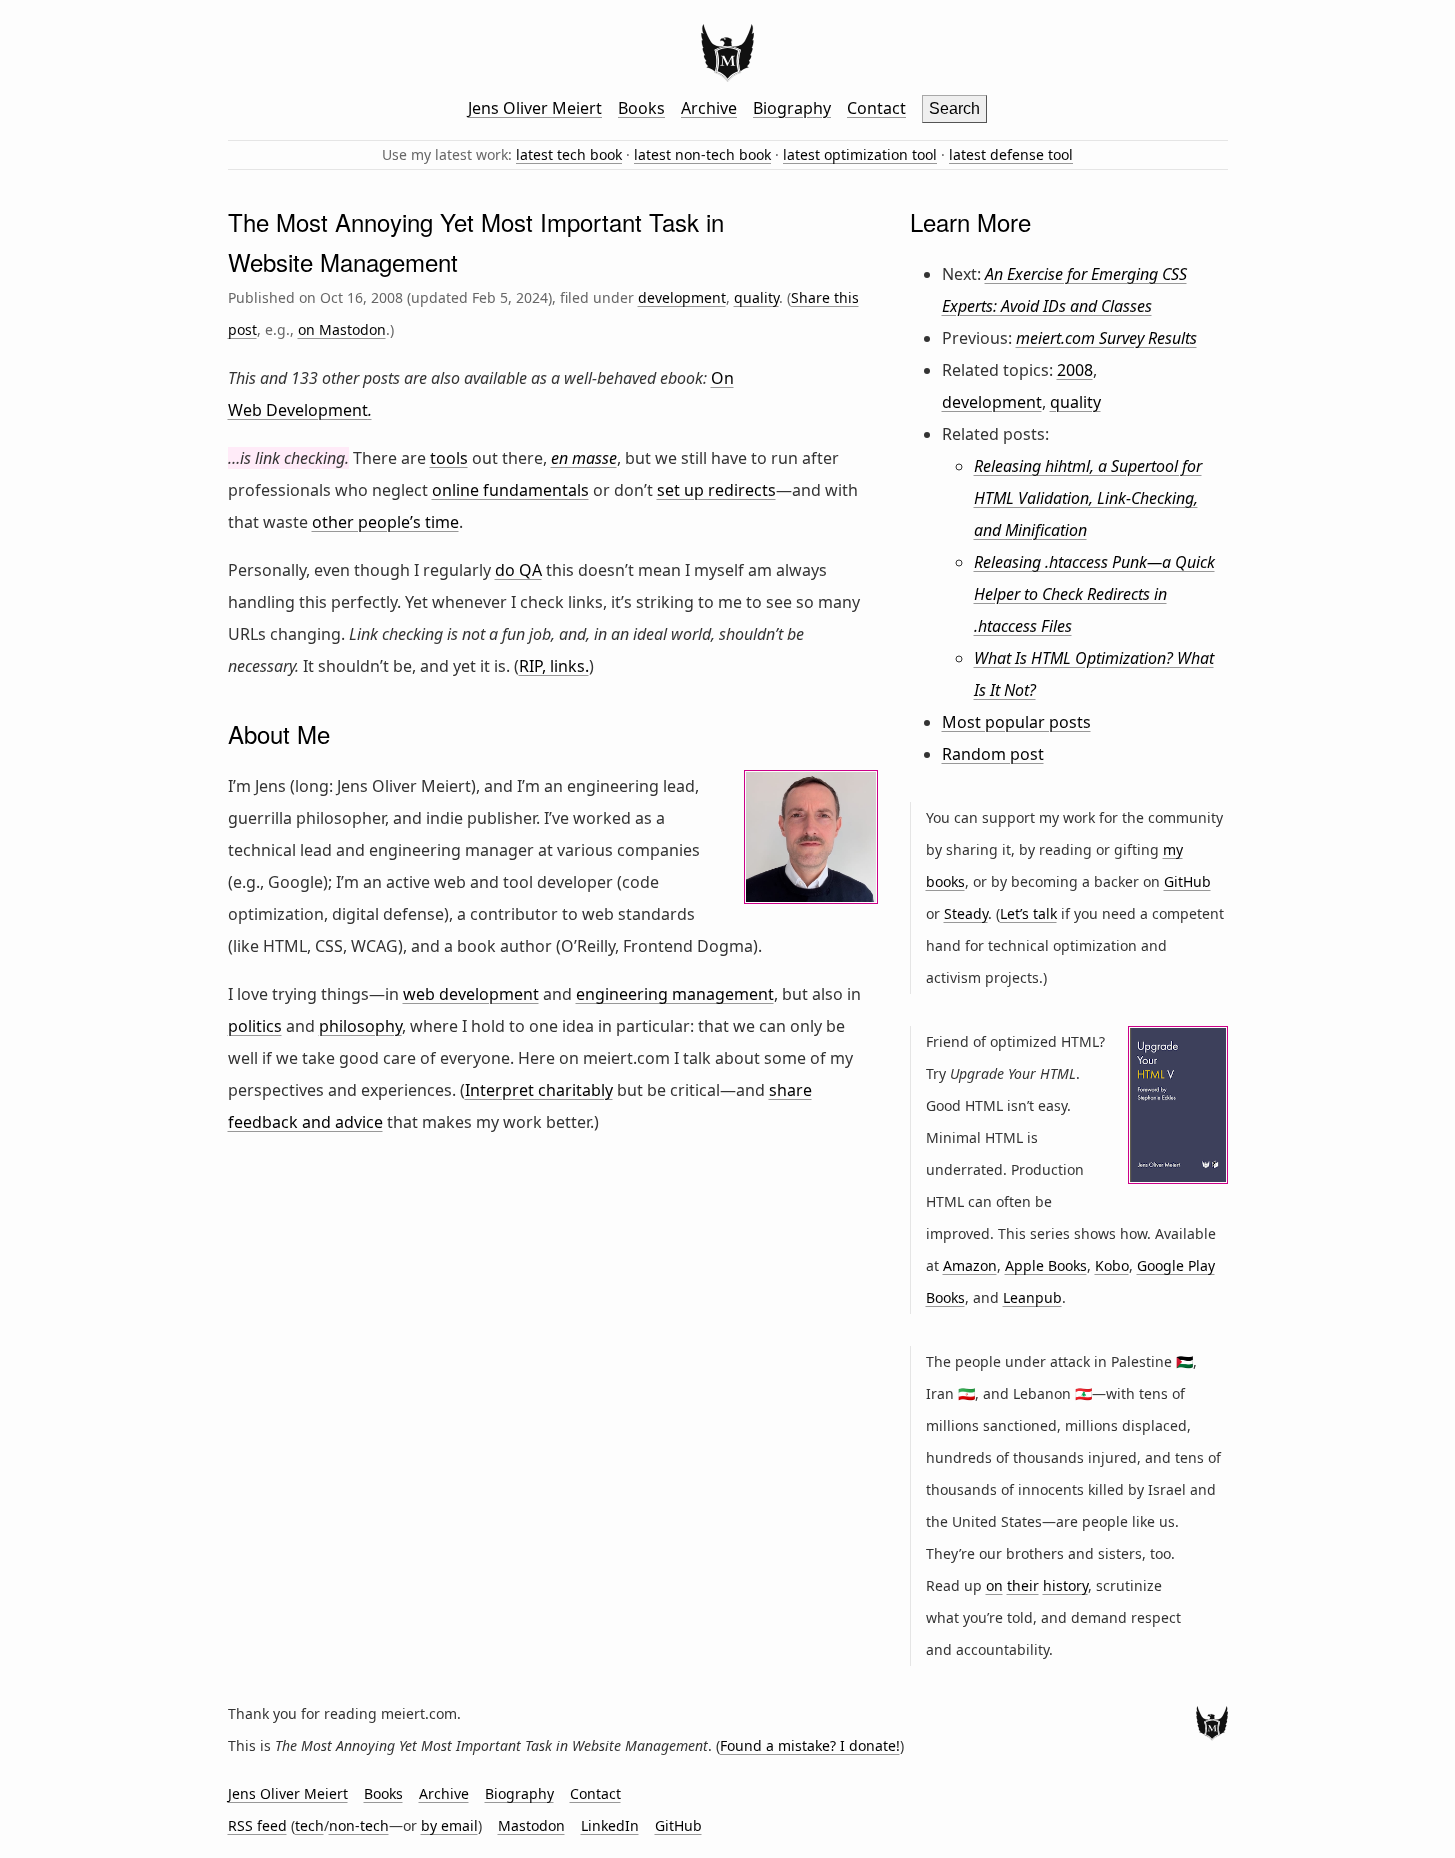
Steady (966, 913)
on (994, 1585)
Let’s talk (1028, 913)
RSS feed (257, 1825)
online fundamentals (510, 490)
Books (641, 108)
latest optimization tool (860, 154)
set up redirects (716, 490)
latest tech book (569, 154)
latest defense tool (1011, 154)
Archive (709, 108)
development (682, 297)
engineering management (675, 994)
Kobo (1112, 1265)
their (1023, 1585)
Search (954, 108)
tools (449, 458)
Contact (876, 108)
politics (255, 1026)
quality (756, 297)
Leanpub (1032, 1297)
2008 (1075, 370)
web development (471, 994)
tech (309, 1825)
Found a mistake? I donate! (810, 1745)
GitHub (1187, 881)
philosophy (360, 1026)
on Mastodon (342, 329)
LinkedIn (610, 1825)
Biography (792, 108)
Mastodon (531, 1825)
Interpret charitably (539, 1090)
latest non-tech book (702, 154)
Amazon (970, 1265)
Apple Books (1046, 1265)
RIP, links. (554, 666)
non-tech (359, 1825)
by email (449, 1825)
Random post (993, 754)
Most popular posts (1016, 722)
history (1065, 1585)
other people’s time (385, 522)
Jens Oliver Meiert (535, 108)
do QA (518, 570)
